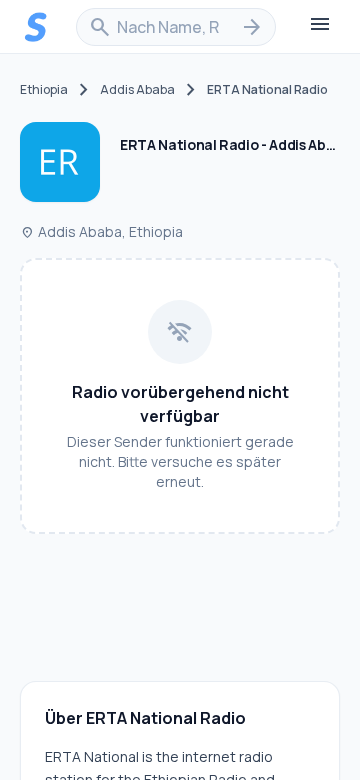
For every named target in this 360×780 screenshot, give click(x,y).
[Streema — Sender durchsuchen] (36, 27)
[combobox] (176, 27)
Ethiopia (44, 90)
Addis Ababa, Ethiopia (101, 231)
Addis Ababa (137, 90)
